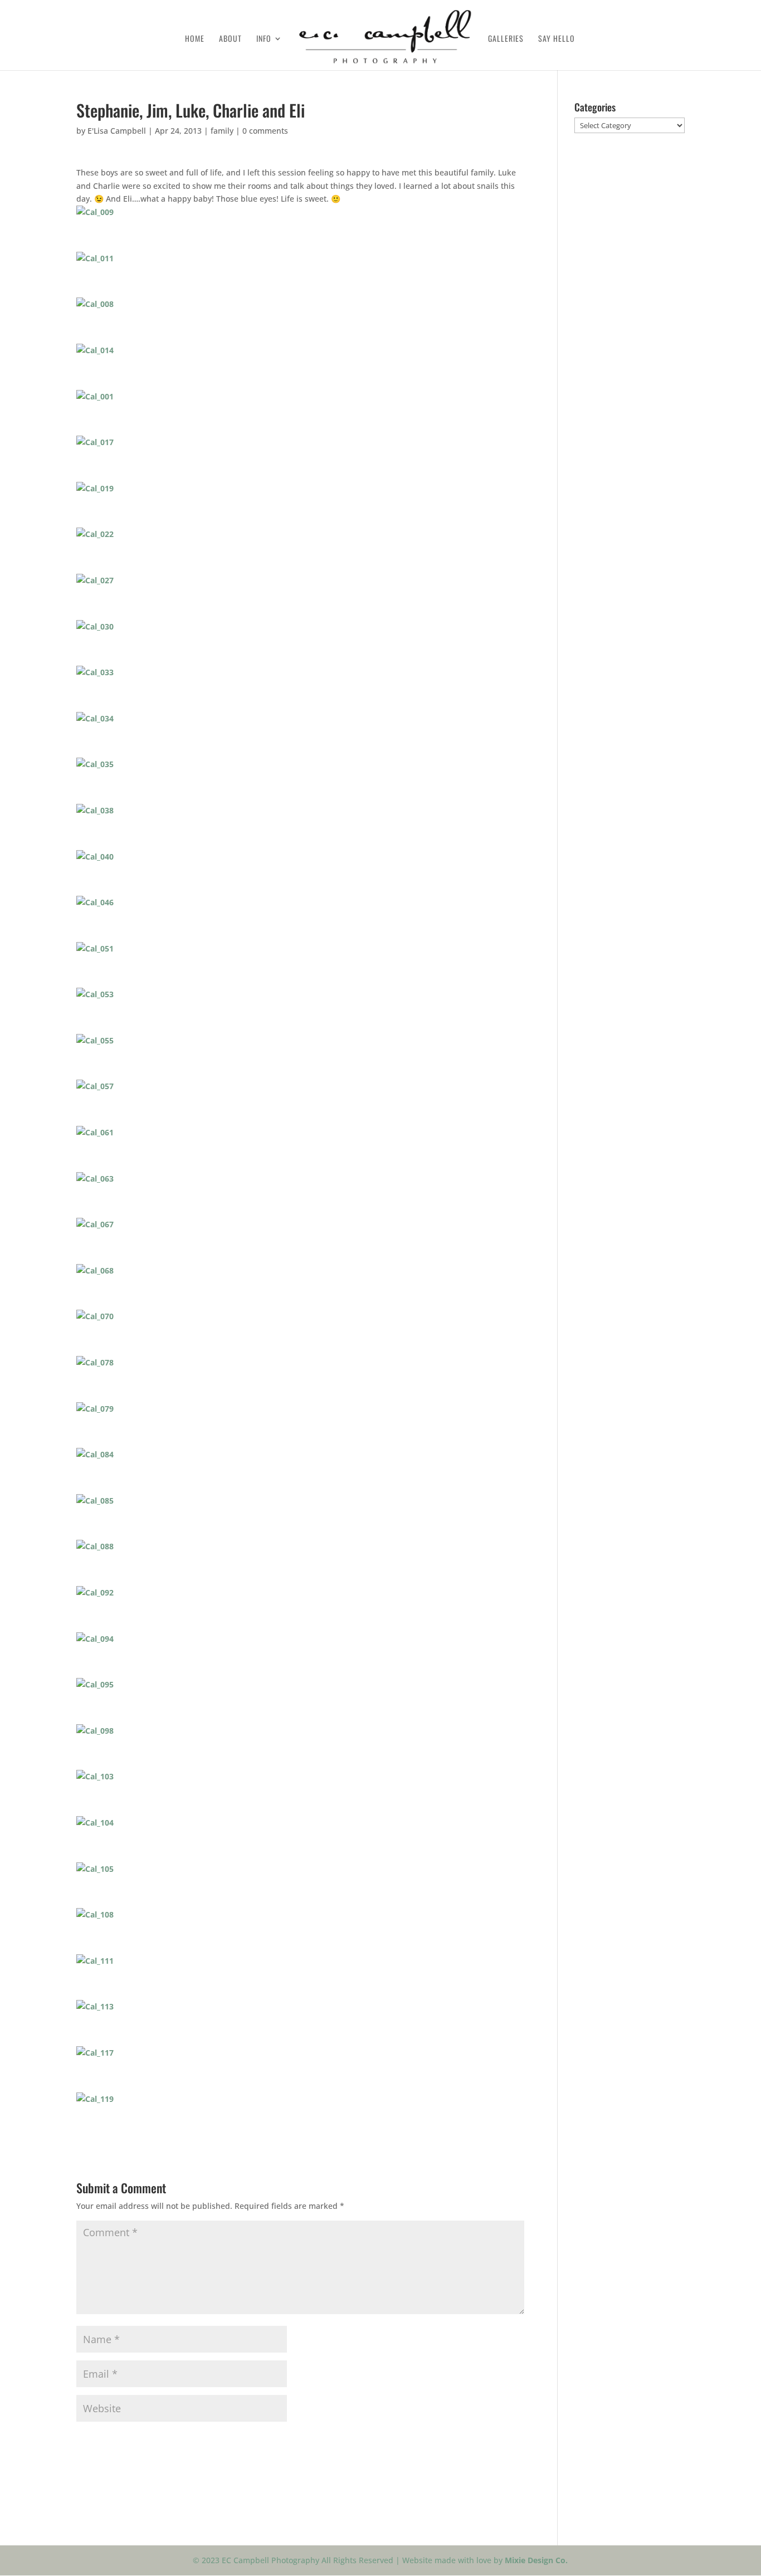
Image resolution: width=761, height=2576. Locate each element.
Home (195, 39)
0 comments (265, 131)
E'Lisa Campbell (117, 131)
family (222, 131)
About (230, 39)
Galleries (506, 39)
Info (264, 39)
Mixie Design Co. (536, 2560)
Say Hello (557, 39)
